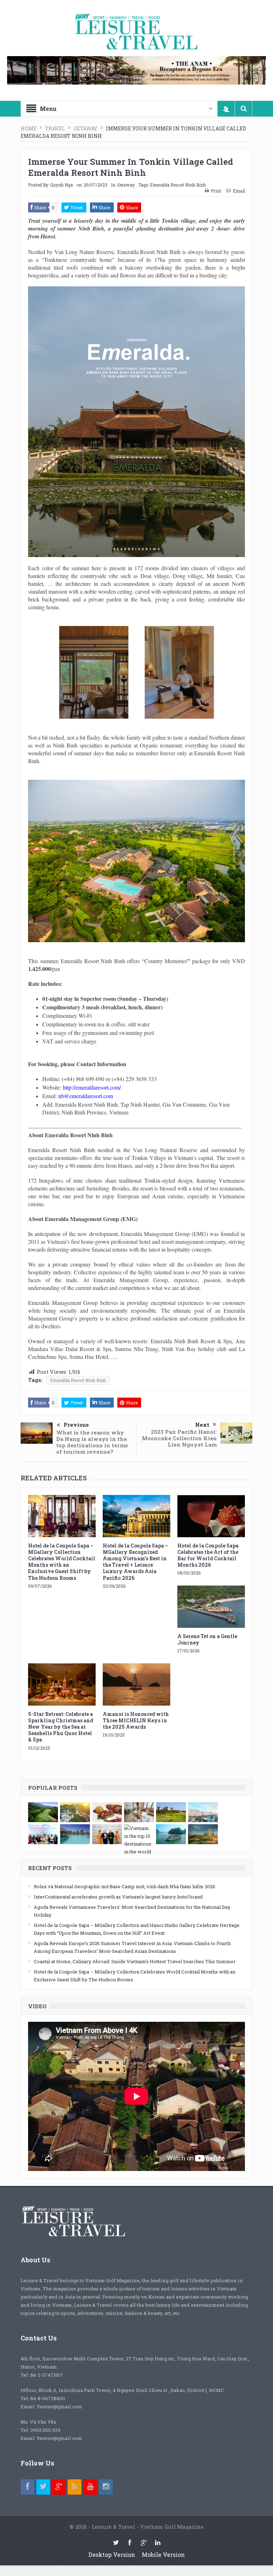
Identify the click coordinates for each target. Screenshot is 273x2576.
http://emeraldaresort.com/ (92, 1087)
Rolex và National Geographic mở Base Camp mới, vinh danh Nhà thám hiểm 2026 (125, 1886)
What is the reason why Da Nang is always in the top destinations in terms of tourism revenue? (92, 1442)
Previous (76, 1425)
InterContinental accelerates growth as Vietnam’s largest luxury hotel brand (118, 1897)
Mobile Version (163, 2555)
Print (216, 191)
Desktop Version (112, 2555)
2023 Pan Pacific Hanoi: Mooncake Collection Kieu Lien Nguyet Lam (179, 1438)
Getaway (126, 185)
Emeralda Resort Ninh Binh (178, 185)
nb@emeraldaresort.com (86, 1096)
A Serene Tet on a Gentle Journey (207, 1639)
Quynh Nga (61, 185)
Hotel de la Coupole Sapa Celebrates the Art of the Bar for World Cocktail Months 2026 (208, 1555)
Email (239, 191)
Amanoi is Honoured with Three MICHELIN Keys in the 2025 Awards (136, 1720)
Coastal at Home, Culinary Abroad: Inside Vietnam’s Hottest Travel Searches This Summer (135, 1961)
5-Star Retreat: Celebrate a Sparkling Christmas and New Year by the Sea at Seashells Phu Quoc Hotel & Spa (61, 1727)
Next (202, 1425)
